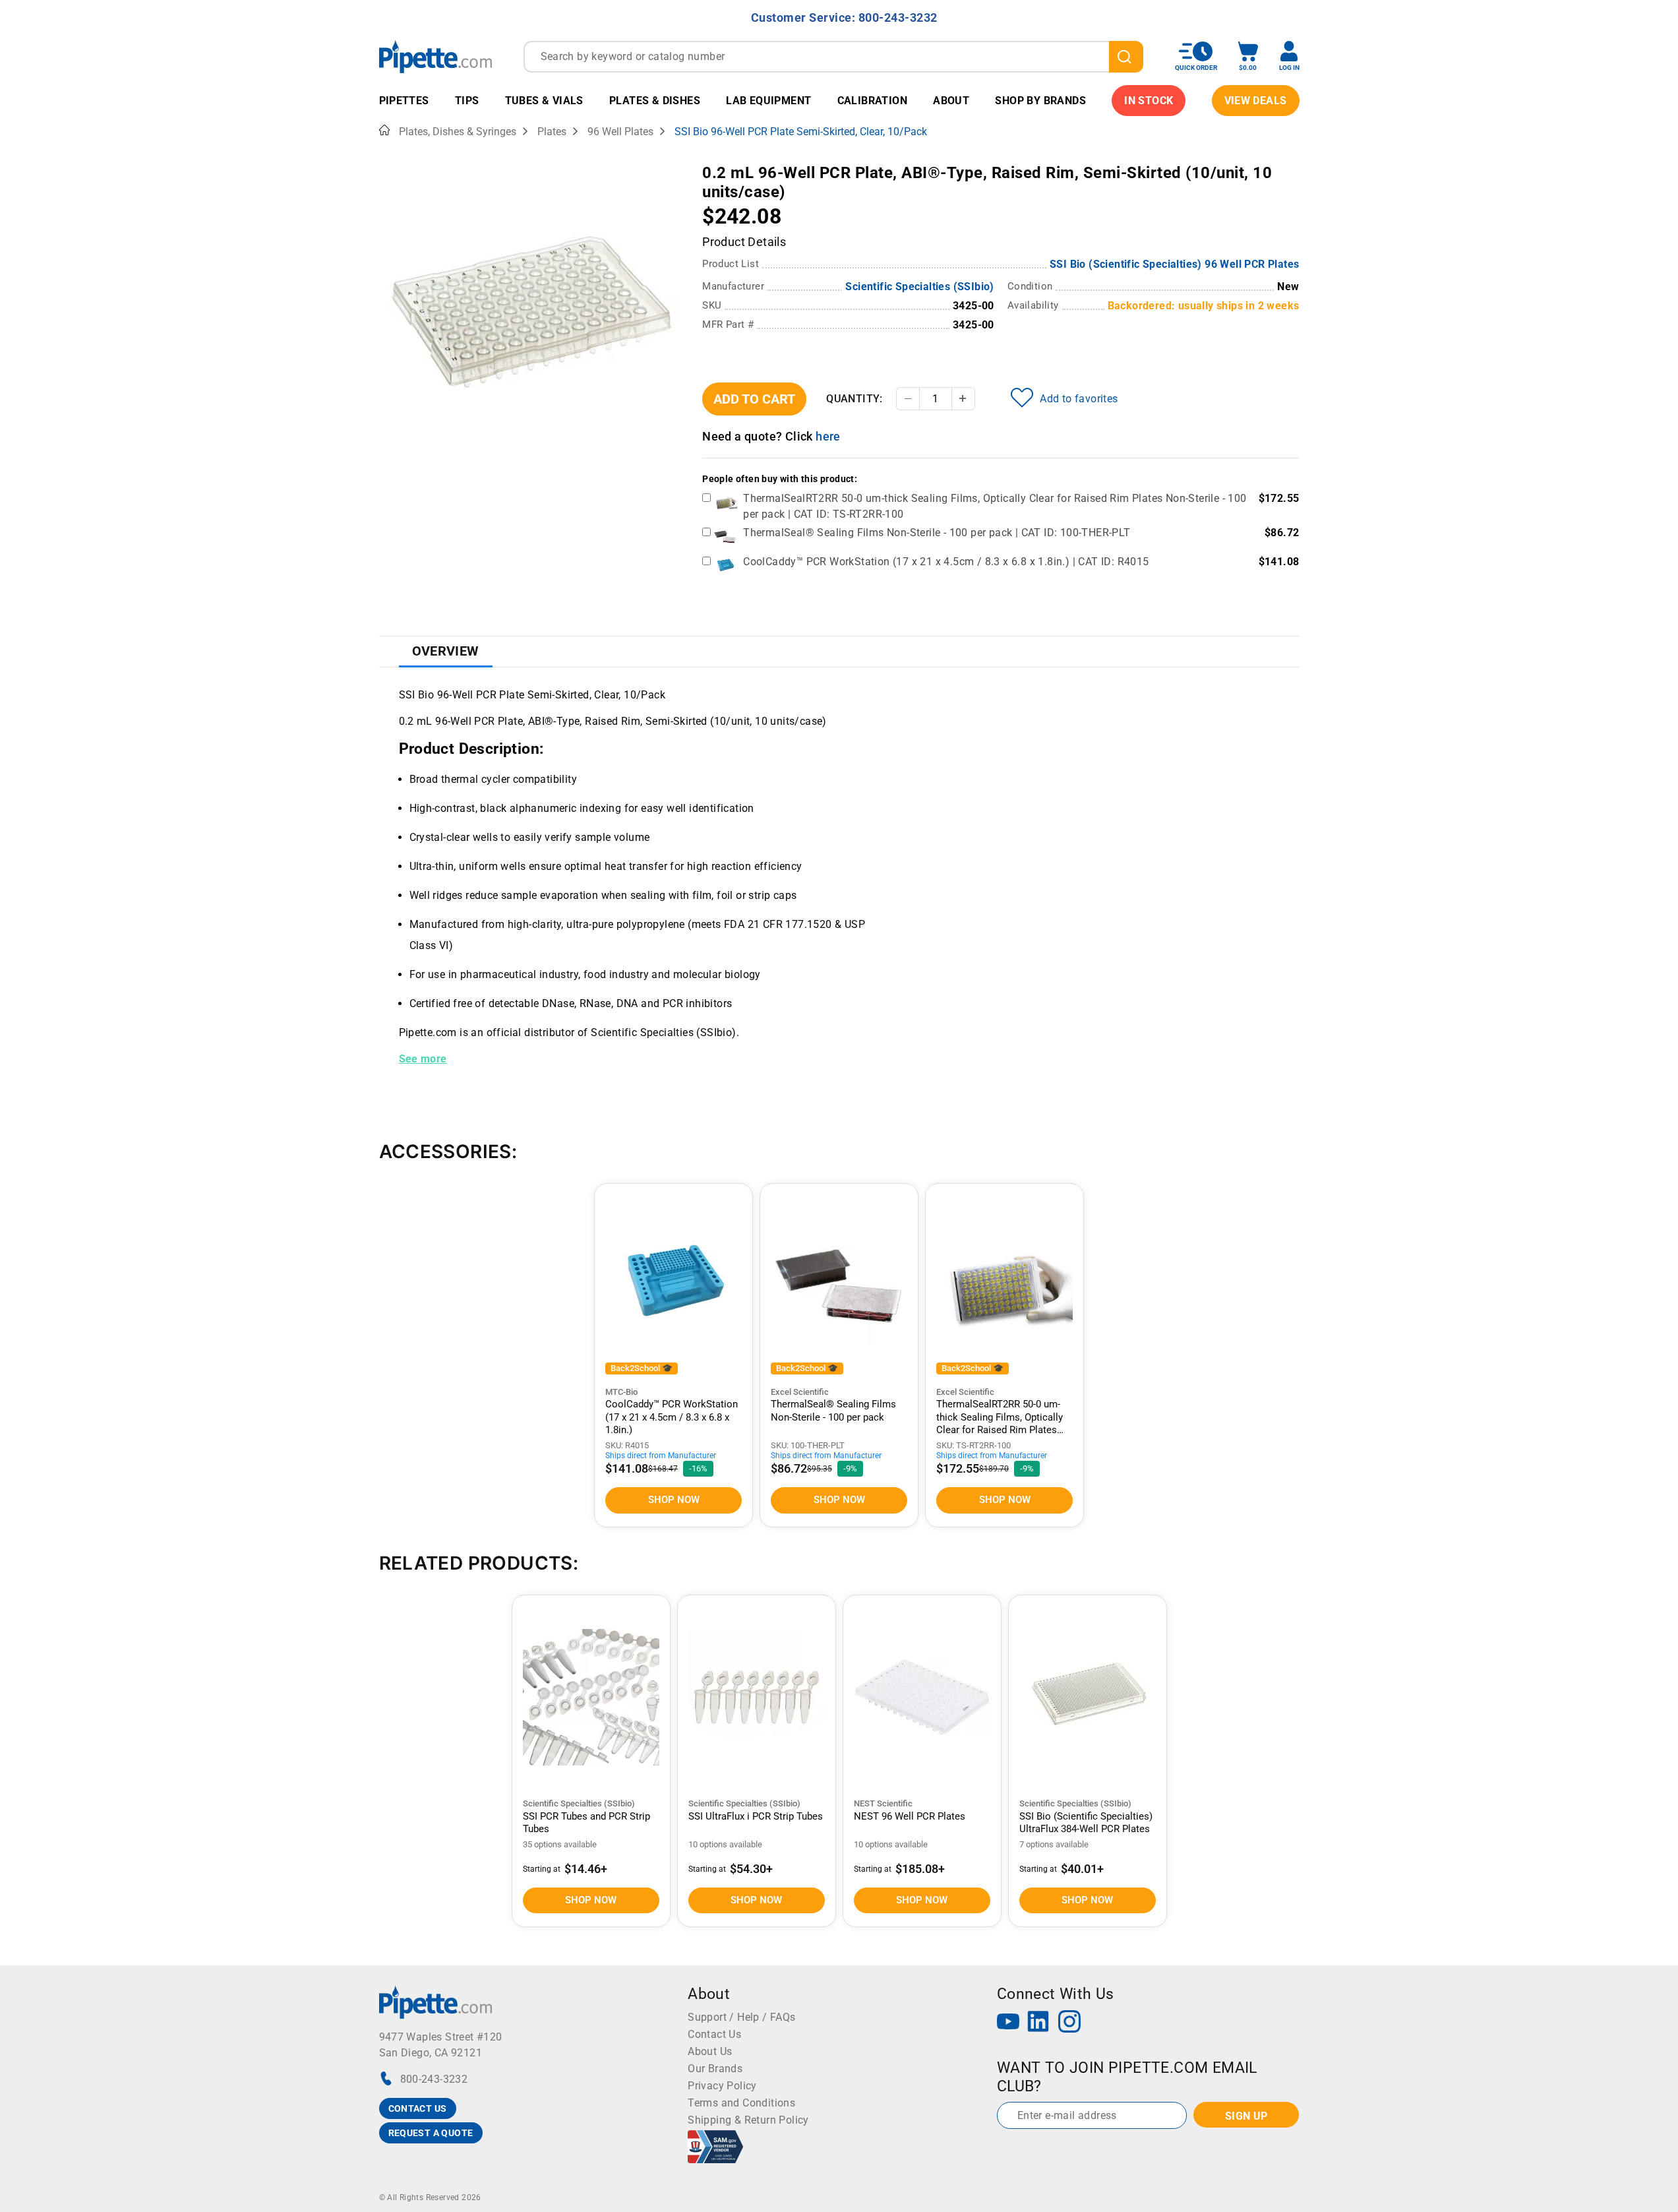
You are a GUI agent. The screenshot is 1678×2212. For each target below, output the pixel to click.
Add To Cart (754, 399)
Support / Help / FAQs (741, 2017)
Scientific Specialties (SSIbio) (919, 287)
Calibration (872, 101)
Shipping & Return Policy (748, 2120)
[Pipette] (435, 56)
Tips (467, 101)
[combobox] (833, 57)
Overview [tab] (446, 651)
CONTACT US (418, 2108)
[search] (1126, 57)
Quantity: (854, 399)
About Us (710, 2051)
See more (423, 1059)
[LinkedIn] (1038, 2023)
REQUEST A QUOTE (431, 2133)
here (828, 436)
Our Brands (715, 2069)
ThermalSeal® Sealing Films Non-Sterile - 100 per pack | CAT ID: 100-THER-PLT (937, 533)
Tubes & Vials (544, 101)
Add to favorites (1079, 399)
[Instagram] (1069, 2023)
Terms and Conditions (741, 2103)
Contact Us (714, 2034)
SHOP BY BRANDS (1040, 101)
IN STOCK (1149, 101)
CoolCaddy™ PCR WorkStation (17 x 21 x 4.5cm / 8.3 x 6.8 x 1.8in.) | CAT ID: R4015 (946, 562)
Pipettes (404, 101)
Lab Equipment (768, 101)
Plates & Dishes (655, 101)
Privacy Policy (722, 2086)
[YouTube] (1008, 2023)
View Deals (1256, 101)
